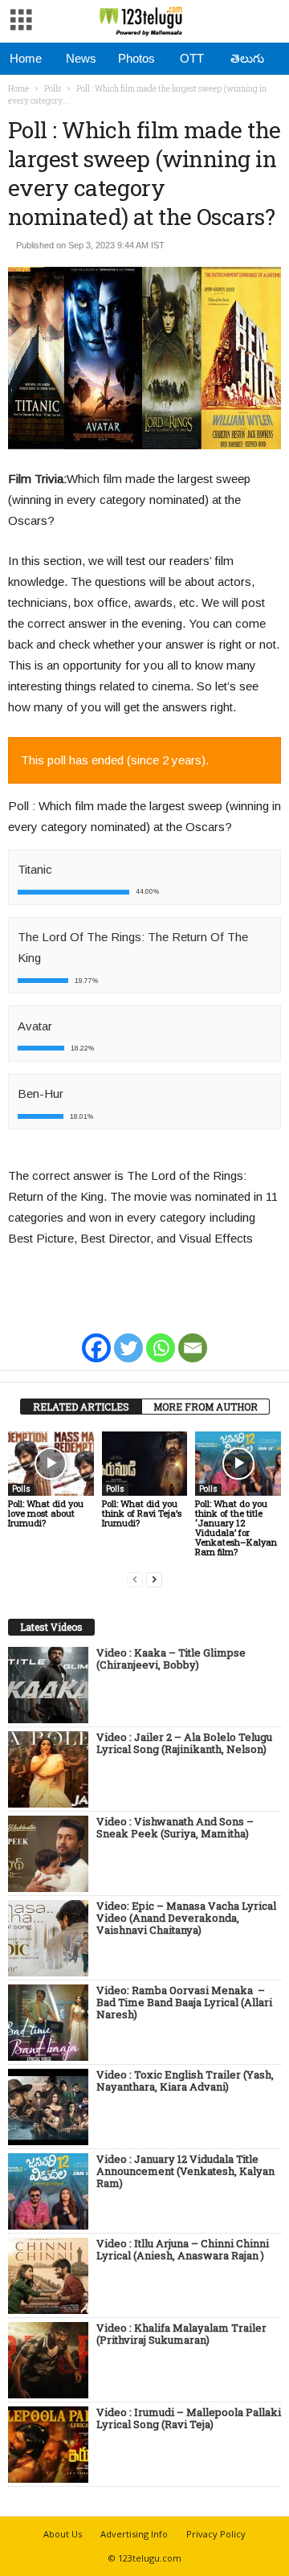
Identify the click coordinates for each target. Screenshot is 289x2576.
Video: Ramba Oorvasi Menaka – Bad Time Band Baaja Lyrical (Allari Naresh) (184, 2003)
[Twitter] (128, 1337)
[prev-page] (135, 1579)
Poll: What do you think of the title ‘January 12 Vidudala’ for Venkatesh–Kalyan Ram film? (236, 1528)
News (81, 58)
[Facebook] (96, 1337)
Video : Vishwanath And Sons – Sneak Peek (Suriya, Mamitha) (175, 1828)
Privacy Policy (216, 2534)
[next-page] (154, 1579)
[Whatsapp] (161, 1337)
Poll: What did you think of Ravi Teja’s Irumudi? (142, 1513)
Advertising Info (134, 2534)
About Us (63, 2534)
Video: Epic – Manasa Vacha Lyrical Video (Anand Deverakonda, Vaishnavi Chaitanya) (186, 1919)
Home (26, 58)
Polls (53, 89)
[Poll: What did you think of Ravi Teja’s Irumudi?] (145, 1464)
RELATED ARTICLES (81, 1407)
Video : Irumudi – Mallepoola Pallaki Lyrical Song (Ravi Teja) (189, 2419)
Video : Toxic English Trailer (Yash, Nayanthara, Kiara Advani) (185, 2081)
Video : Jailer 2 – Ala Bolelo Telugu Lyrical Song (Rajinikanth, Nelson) (184, 1744)
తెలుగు (247, 58)
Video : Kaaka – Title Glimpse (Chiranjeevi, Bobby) (171, 1659)
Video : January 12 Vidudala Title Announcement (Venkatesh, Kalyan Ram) (185, 2172)
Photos (136, 58)
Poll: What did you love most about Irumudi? (46, 1513)
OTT (192, 58)
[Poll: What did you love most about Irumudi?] (51, 1464)
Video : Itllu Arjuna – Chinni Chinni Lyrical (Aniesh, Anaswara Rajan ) (183, 2250)
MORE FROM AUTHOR (206, 1407)
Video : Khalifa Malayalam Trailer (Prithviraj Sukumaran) (181, 2334)
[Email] (193, 1337)
